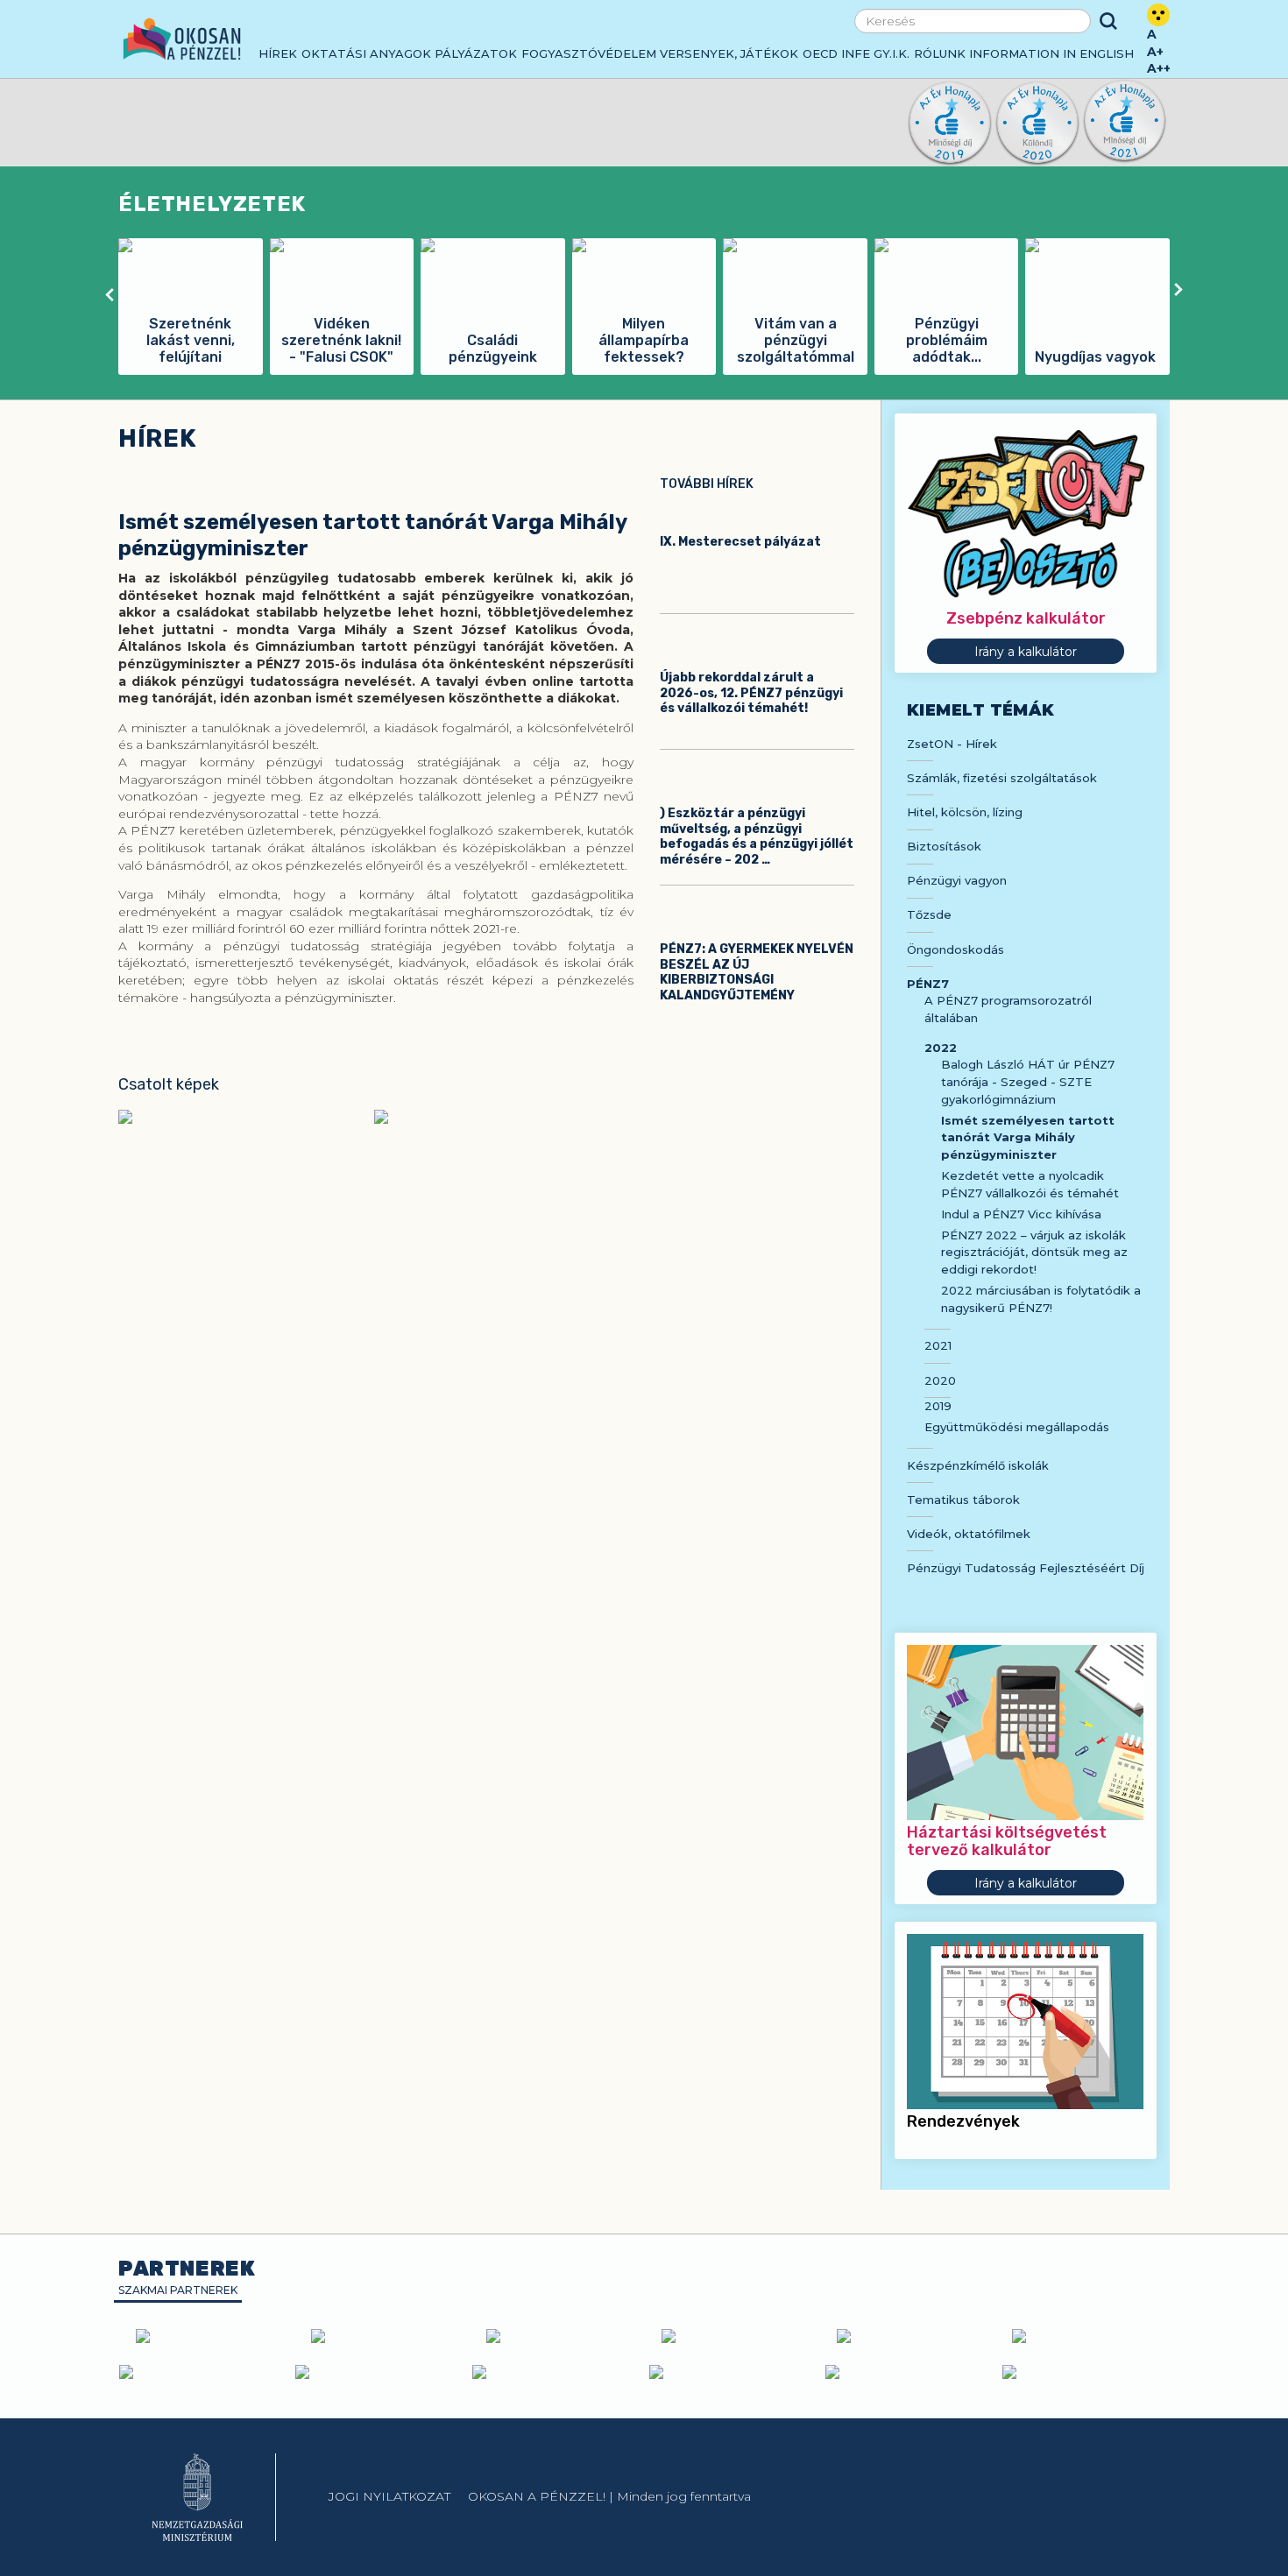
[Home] (182, 39)
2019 (938, 1406)
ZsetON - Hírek (952, 744)
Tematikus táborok (963, 1500)
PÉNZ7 (928, 984)
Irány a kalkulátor (1026, 652)
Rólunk (940, 53)
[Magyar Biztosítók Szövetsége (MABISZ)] (556, 2336)
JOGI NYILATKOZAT (389, 2496)
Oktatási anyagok (366, 53)
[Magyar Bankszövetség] (206, 2336)
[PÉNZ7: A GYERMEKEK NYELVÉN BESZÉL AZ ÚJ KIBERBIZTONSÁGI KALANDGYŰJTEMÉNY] (757, 917)
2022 (941, 1048)
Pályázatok (476, 53)
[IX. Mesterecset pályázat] (757, 510)
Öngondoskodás (955, 949)
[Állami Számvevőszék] (379, 2372)
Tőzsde (929, 914)
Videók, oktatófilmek (969, 1534)
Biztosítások (944, 846)
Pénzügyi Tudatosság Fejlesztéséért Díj (1026, 1568)
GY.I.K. (892, 53)
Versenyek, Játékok (729, 53)
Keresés (1108, 21)
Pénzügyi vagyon (957, 880)
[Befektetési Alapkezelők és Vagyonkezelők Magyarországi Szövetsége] (381, 2336)
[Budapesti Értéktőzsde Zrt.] (203, 2372)
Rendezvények (963, 2121)
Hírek (278, 53)
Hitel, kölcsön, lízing (965, 812)
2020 (940, 1380)
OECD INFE (836, 53)
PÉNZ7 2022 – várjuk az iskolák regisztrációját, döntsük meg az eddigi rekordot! (1034, 1252)
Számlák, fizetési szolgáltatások (1002, 778)
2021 (938, 1345)
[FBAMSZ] (907, 2336)
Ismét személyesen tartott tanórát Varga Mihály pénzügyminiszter (1028, 1137)
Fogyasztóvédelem (589, 53)
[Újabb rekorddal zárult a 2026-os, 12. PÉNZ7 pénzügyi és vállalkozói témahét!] (757, 646)
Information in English (1051, 53)
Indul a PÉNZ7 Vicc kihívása (1021, 1214)
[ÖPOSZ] (732, 2336)
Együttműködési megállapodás (1017, 1427)
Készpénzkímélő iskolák (978, 1465)
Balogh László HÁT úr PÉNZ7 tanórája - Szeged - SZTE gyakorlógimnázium (1028, 1081)
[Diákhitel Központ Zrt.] (1082, 2336)
